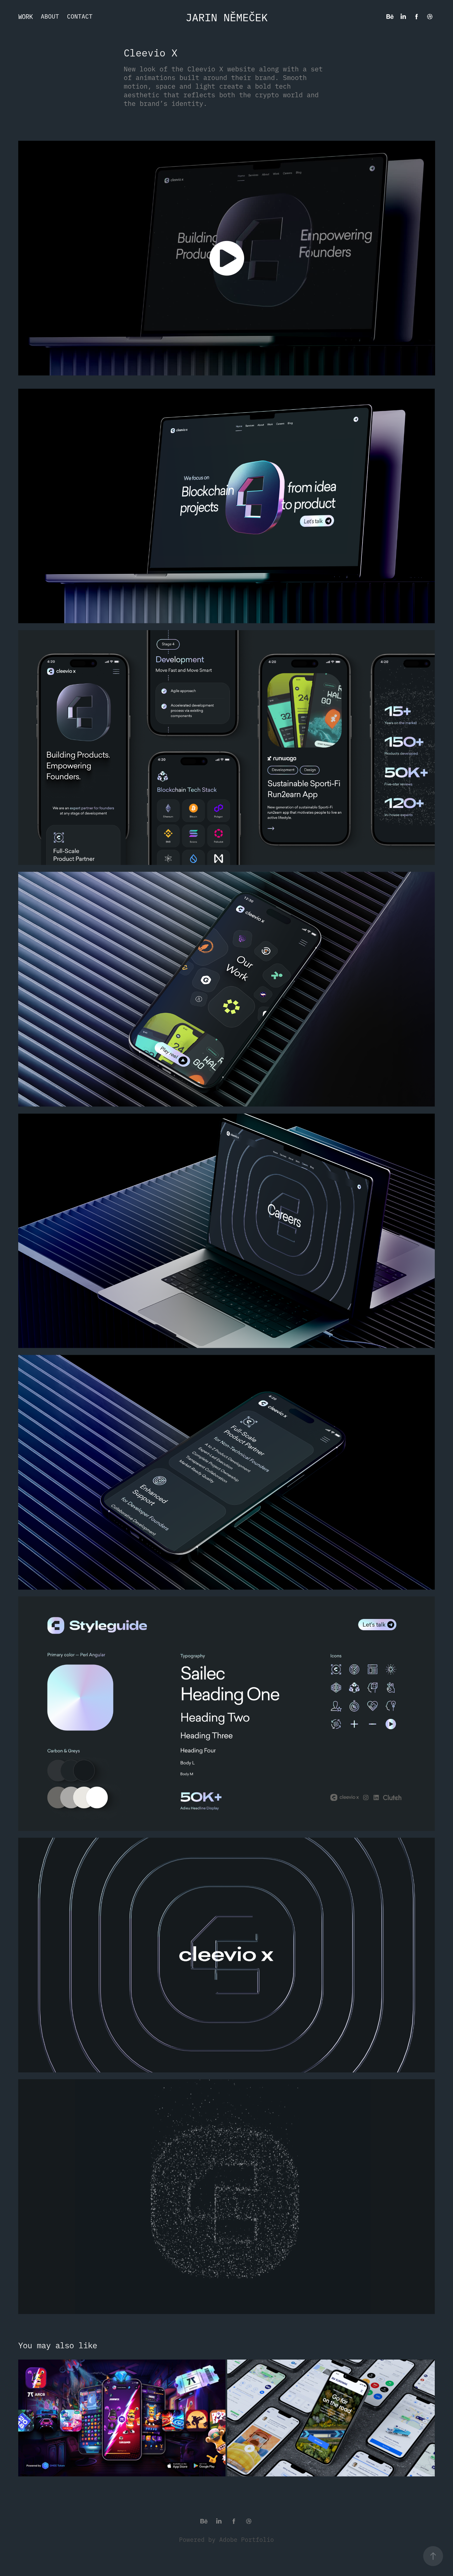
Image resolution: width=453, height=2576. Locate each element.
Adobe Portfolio (247, 2539)
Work (26, 16)
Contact (80, 16)
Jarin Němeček (227, 17)
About (50, 16)
